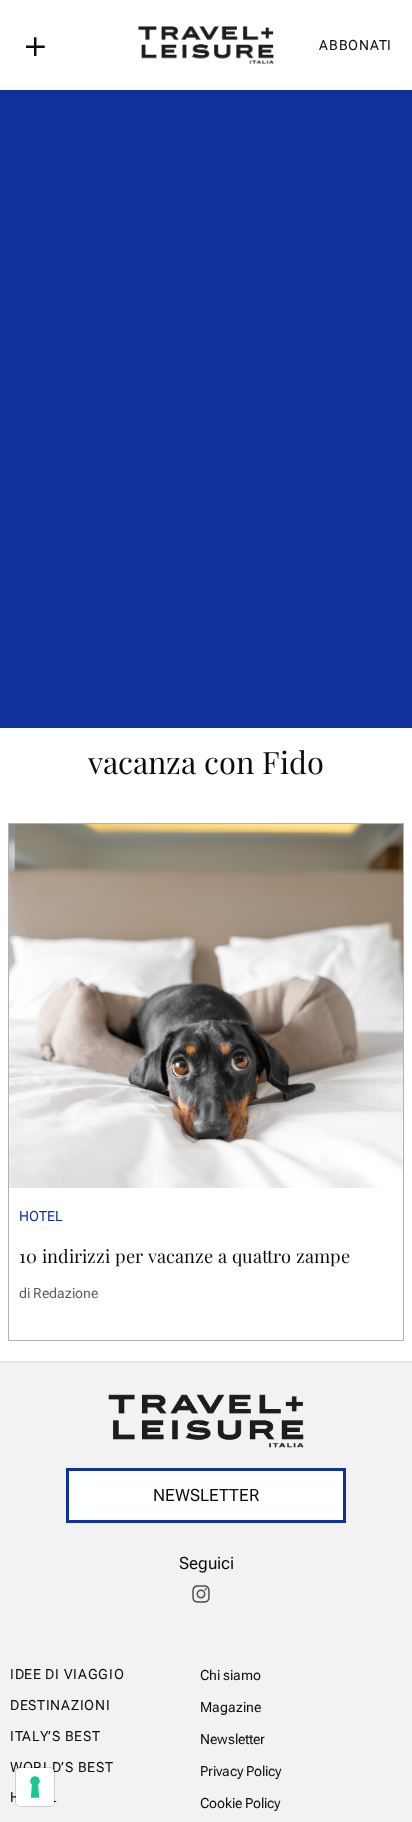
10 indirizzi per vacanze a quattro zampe (184, 1255)
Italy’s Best (55, 1736)
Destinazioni (60, 1705)
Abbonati (355, 45)
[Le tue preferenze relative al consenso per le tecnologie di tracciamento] (35, 1787)
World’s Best (61, 1767)
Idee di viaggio (67, 1674)
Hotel (41, 1216)
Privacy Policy (240, 1771)
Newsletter (232, 1739)
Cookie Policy (240, 1803)
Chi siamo (230, 1675)
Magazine (230, 1707)
